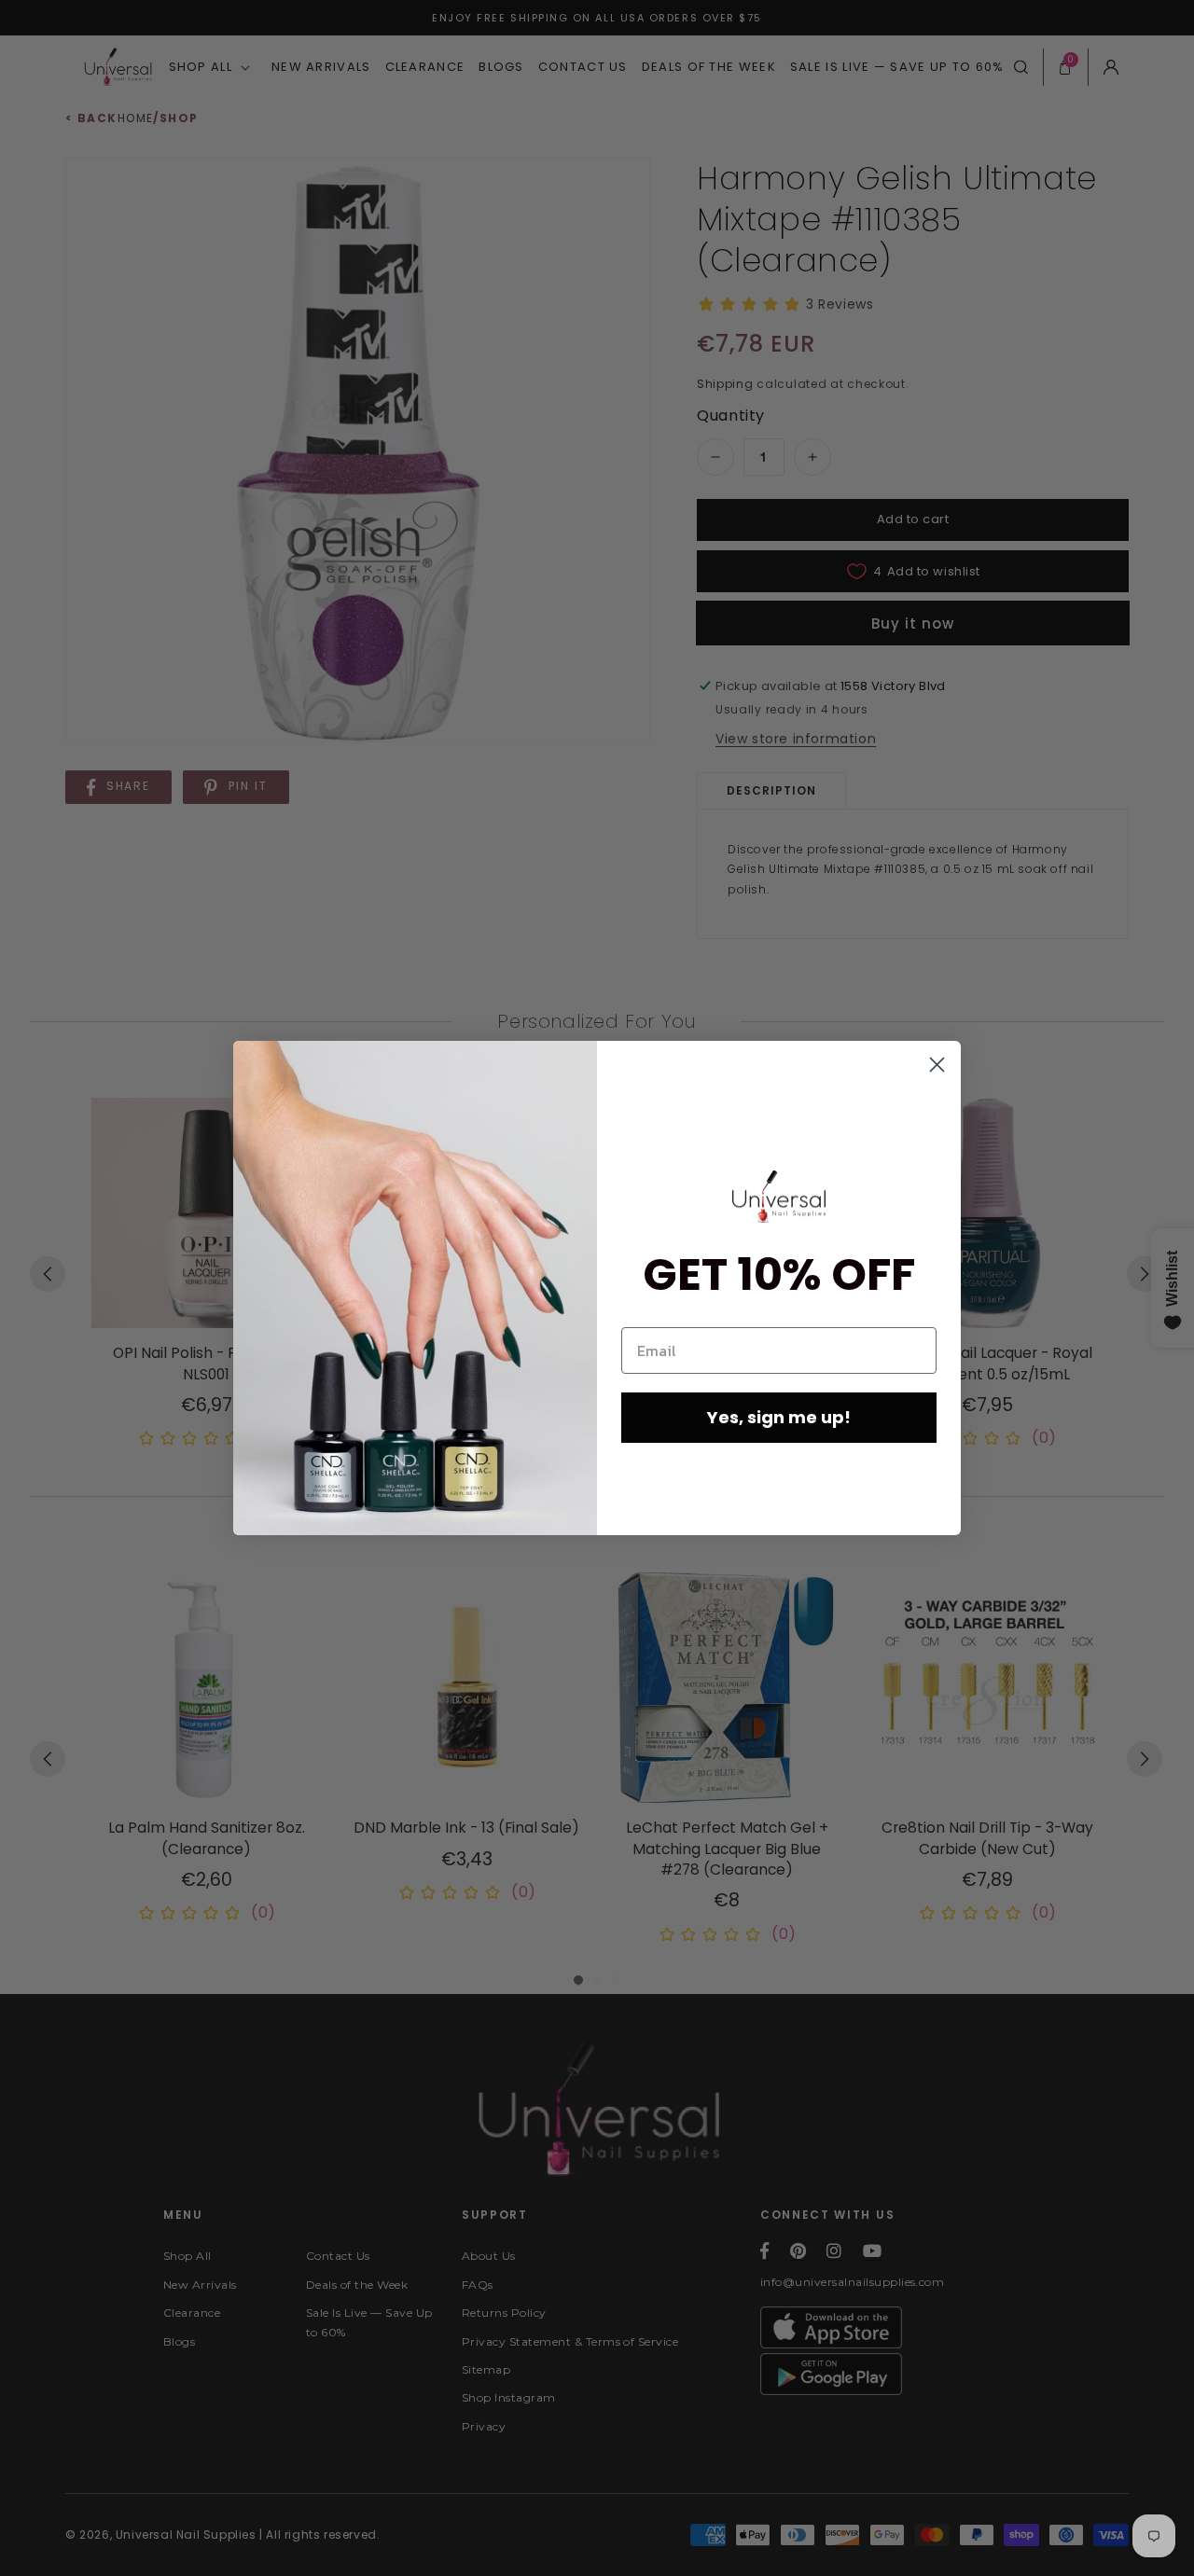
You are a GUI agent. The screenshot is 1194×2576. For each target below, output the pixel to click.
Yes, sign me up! (779, 1417)
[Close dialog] (937, 1065)
